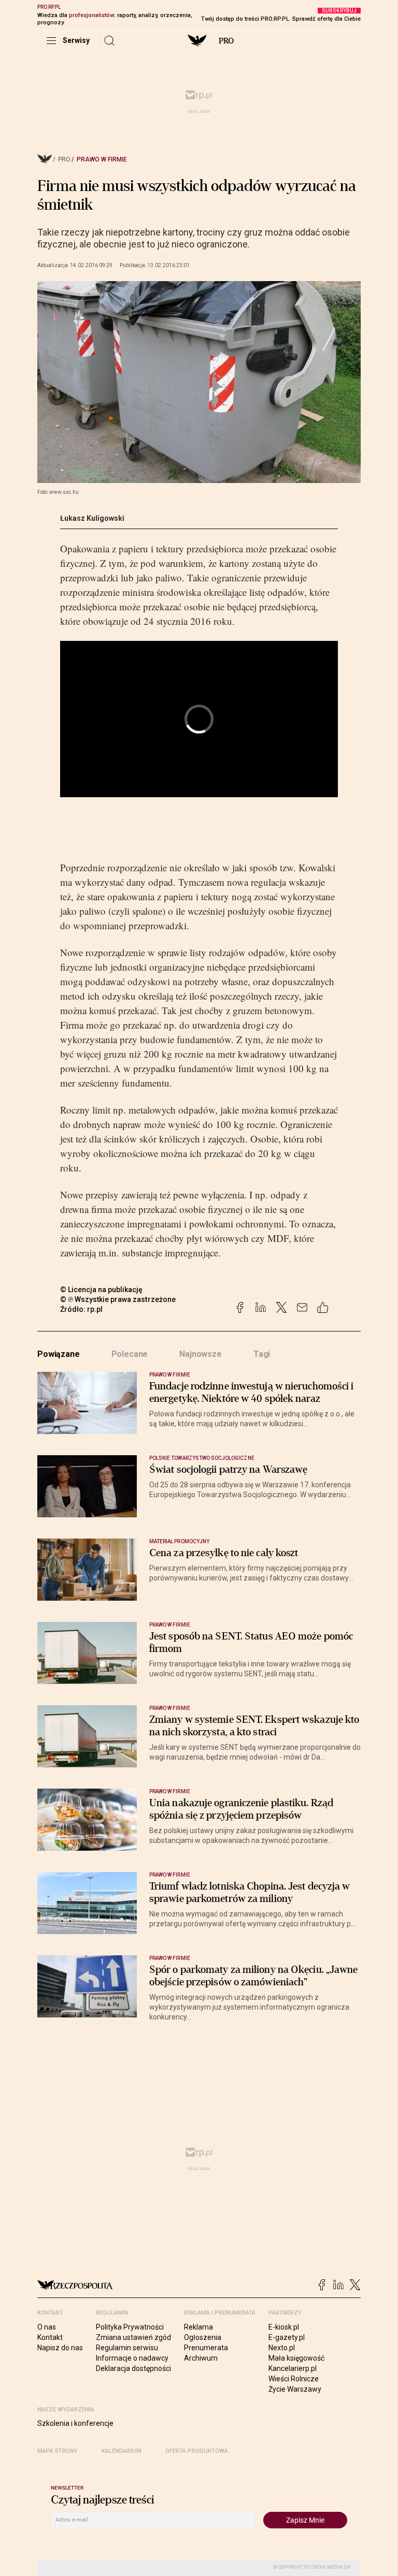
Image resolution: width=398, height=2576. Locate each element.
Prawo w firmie (102, 159)
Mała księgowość (296, 2358)
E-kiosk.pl (284, 2327)
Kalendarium (122, 2451)
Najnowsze (201, 1354)
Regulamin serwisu (127, 2348)
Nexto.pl (282, 2348)
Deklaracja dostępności (133, 2368)
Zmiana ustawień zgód (133, 2337)
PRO (226, 41)
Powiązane (59, 1354)
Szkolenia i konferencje (75, 2423)
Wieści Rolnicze (294, 2379)
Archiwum (201, 2358)
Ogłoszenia (203, 2337)
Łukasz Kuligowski (92, 518)
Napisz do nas (60, 2348)
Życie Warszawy (295, 2389)
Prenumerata (206, 2348)
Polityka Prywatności (130, 2327)
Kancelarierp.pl (293, 2368)
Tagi (262, 1354)
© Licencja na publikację (102, 1290)
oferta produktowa (197, 2451)
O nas (47, 2327)
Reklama (198, 2327)
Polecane (130, 1354)
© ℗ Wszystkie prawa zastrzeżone (118, 1299)
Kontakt (50, 2337)
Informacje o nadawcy (132, 2358)
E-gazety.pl (287, 2337)
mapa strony (58, 2451)
